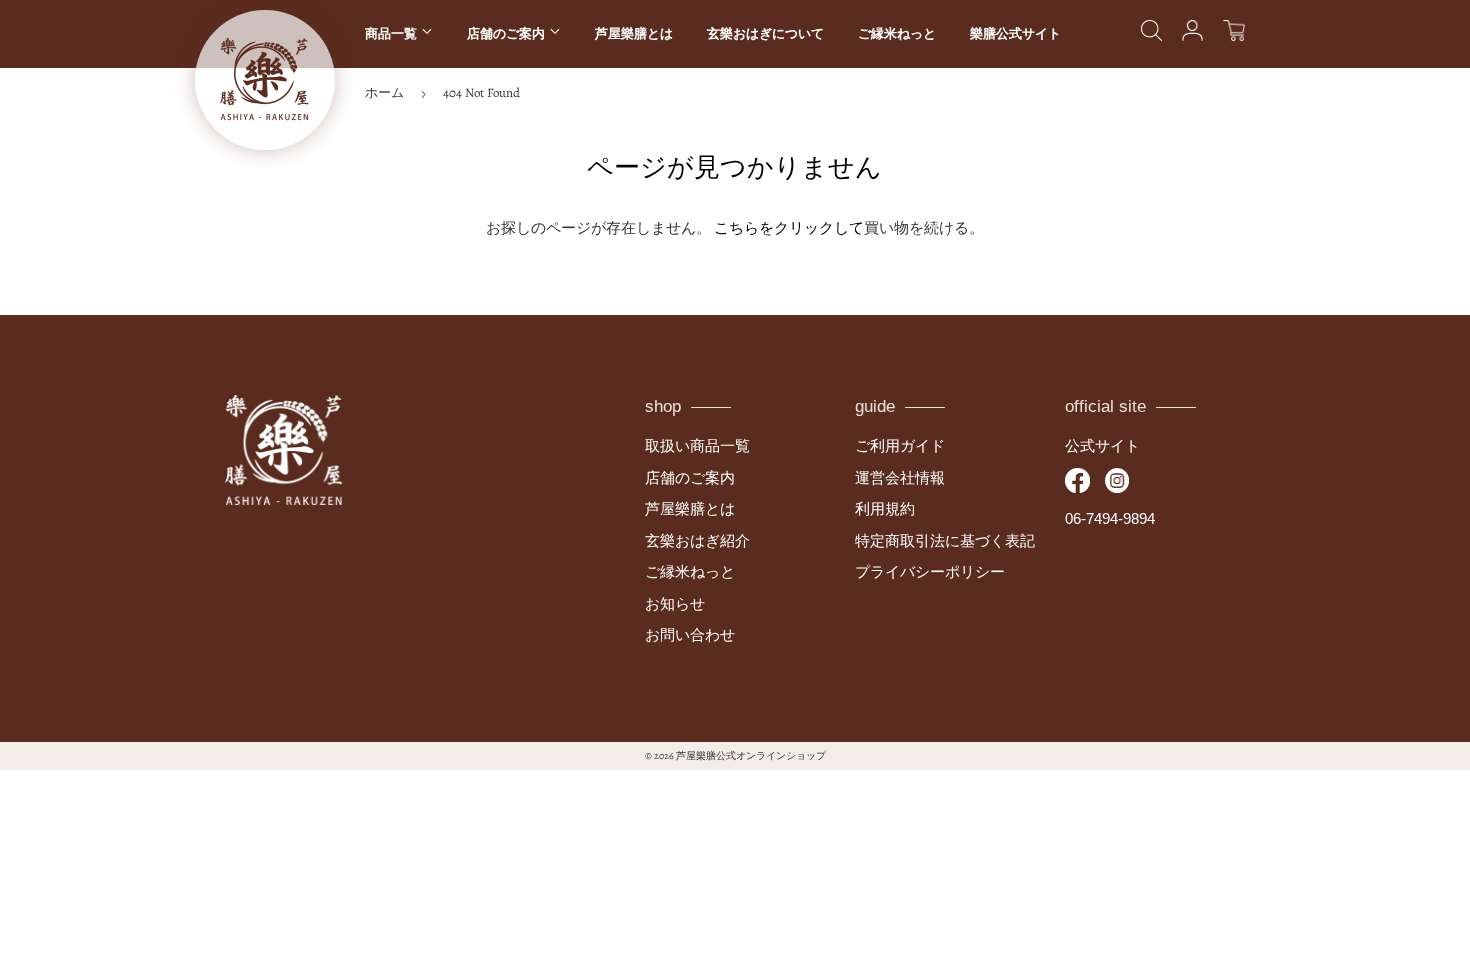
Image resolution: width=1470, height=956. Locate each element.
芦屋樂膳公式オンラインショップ (751, 755)
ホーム (384, 92)
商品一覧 (393, 33)
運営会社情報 (900, 478)
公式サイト (1102, 446)
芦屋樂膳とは (634, 33)
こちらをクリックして (789, 228)
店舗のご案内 (508, 33)
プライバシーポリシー (930, 572)
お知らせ (675, 604)
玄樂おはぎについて (765, 33)
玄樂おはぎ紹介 (697, 541)
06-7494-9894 (1110, 518)
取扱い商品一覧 (697, 446)
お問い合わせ (690, 635)
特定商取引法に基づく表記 (945, 541)
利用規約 (885, 509)
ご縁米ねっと (897, 33)
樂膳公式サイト (1015, 33)
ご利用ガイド (900, 446)
